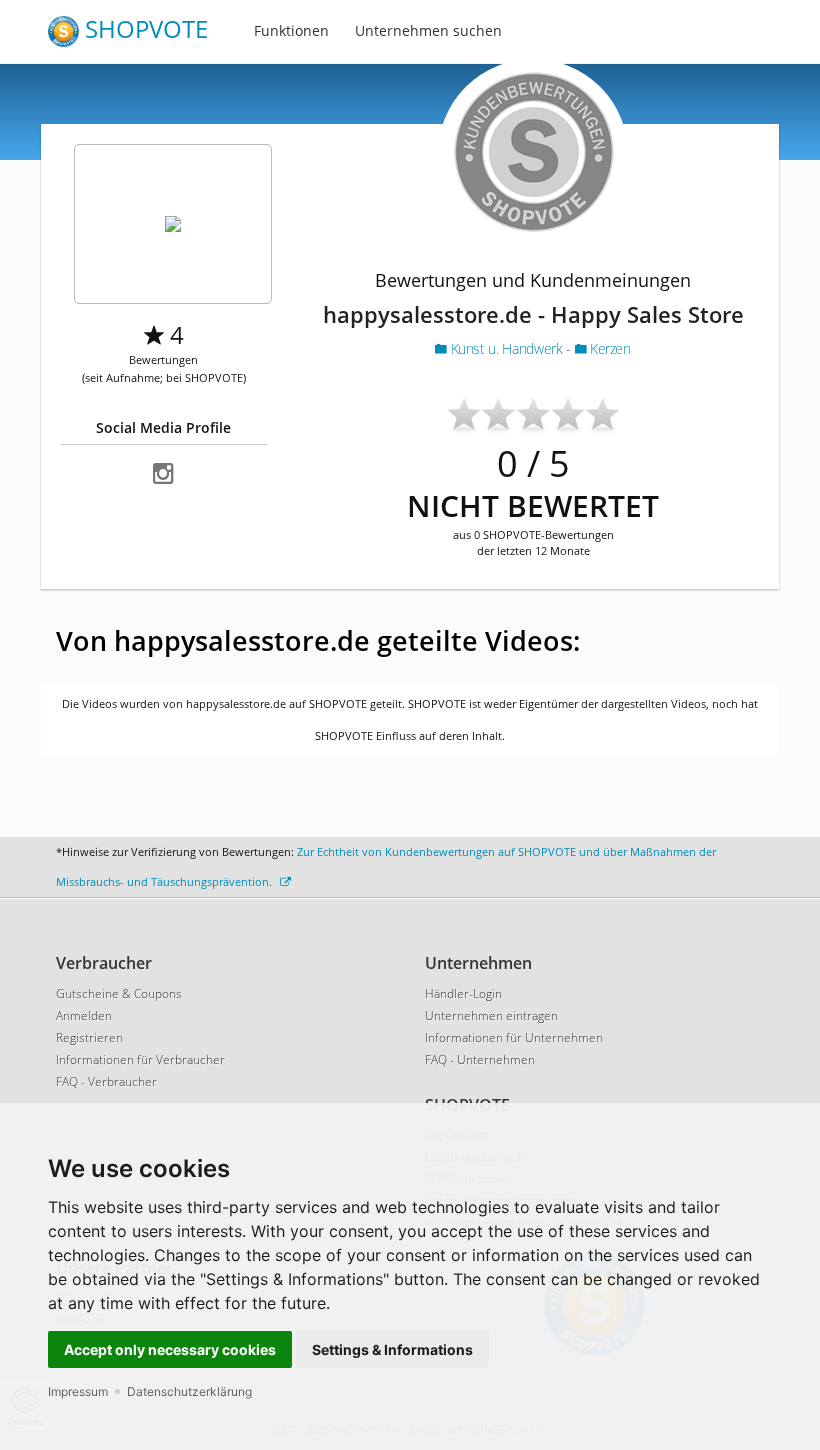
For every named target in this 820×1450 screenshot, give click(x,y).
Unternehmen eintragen (491, 1015)
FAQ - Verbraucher (106, 1081)
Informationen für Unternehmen (514, 1037)
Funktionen (291, 30)
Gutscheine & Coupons (119, 993)
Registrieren (89, 1037)
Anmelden (84, 1015)
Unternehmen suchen (428, 30)
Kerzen (608, 348)
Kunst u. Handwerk (506, 348)
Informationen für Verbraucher (140, 1059)
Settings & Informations (392, 1349)
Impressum (78, 1391)
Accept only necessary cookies (170, 1349)
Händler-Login (463, 993)
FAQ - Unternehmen (480, 1059)
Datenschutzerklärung (189, 1391)
